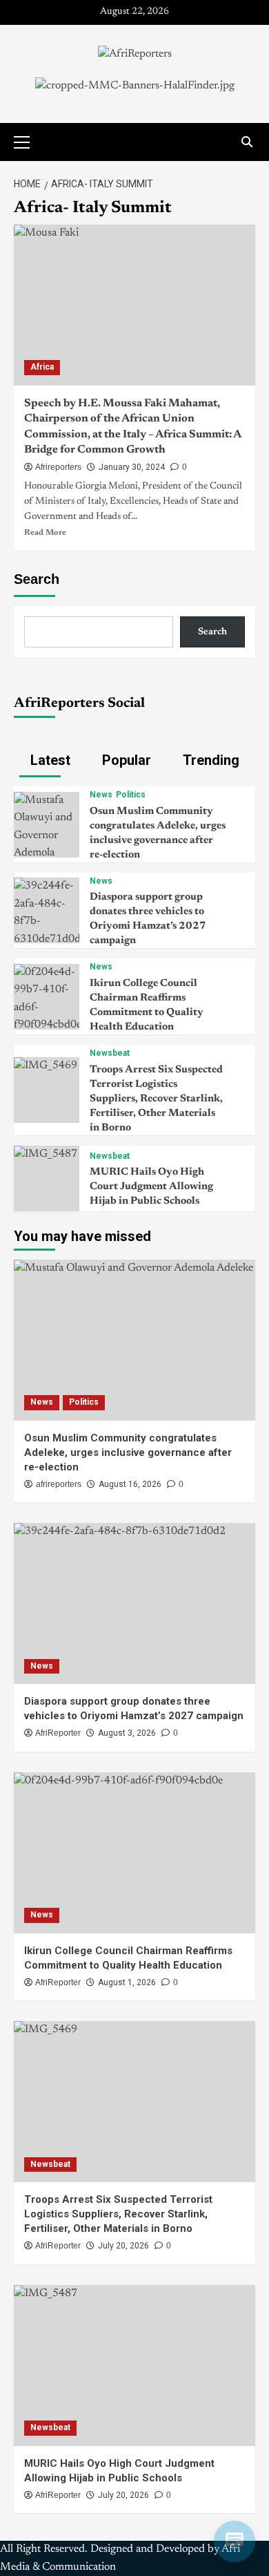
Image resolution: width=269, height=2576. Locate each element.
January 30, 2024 (132, 467)
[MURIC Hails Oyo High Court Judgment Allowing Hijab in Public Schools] (46, 1154)
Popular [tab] (125, 760)
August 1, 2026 (127, 1982)
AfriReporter (58, 1733)
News (101, 795)
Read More (45, 533)
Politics (131, 795)
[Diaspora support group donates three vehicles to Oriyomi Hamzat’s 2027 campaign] (47, 913)
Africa (42, 367)
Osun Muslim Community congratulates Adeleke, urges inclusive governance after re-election (128, 1452)
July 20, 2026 (123, 2246)
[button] (28, 140)
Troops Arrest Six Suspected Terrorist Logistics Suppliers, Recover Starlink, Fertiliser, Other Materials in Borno (156, 1099)
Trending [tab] (209, 760)
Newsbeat (110, 1053)
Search (37, 579)
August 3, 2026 (127, 1733)
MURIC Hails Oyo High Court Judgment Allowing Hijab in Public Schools (151, 1187)
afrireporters (59, 1484)
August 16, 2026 (130, 1484)
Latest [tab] (49, 760)
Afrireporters (58, 467)
